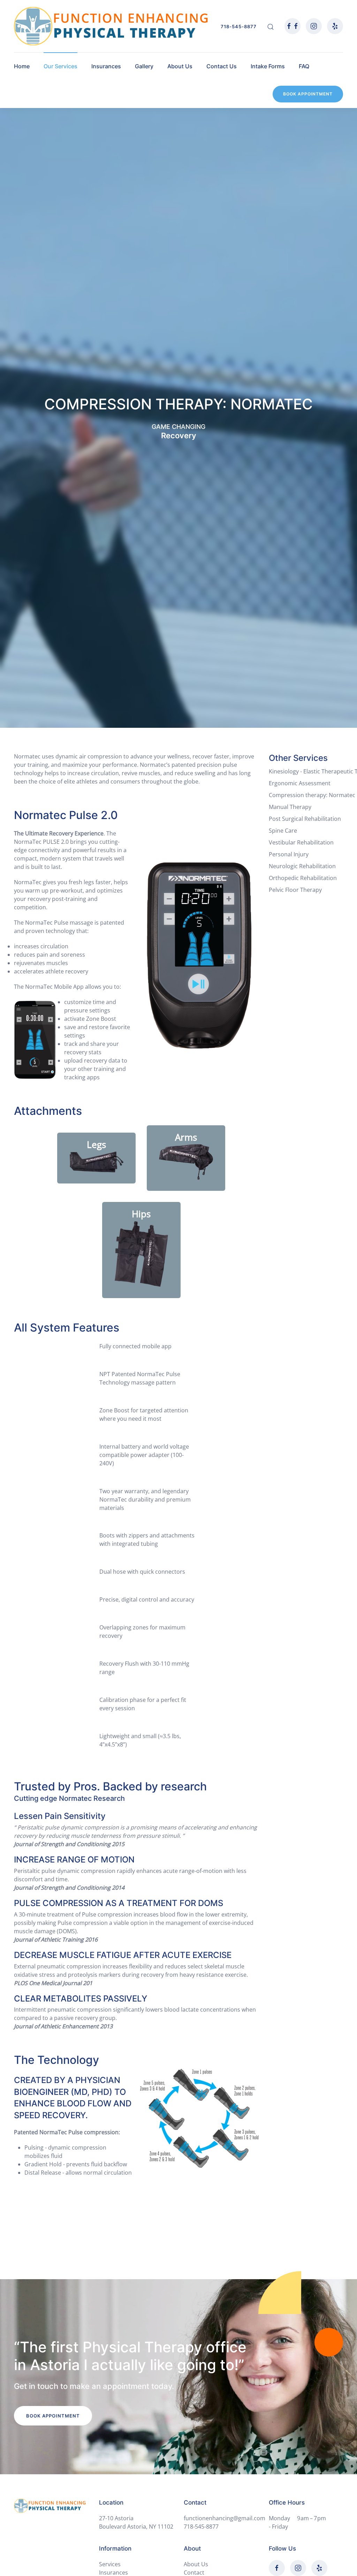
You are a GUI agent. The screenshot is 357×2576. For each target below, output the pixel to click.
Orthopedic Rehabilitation (303, 878)
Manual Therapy (290, 807)
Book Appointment (53, 2416)
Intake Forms (268, 66)
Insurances (106, 66)
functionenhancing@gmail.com (225, 2518)
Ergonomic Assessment (300, 783)
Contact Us (222, 66)
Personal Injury (289, 854)
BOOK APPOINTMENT (308, 94)
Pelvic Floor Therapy (295, 890)
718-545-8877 (239, 26)
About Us (180, 66)
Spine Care (283, 831)
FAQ (304, 66)
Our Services (60, 66)
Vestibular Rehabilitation (301, 842)
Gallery (144, 66)
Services (110, 2564)
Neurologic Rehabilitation (302, 866)
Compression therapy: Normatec (312, 795)
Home (22, 66)
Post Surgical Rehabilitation (305, 819)
